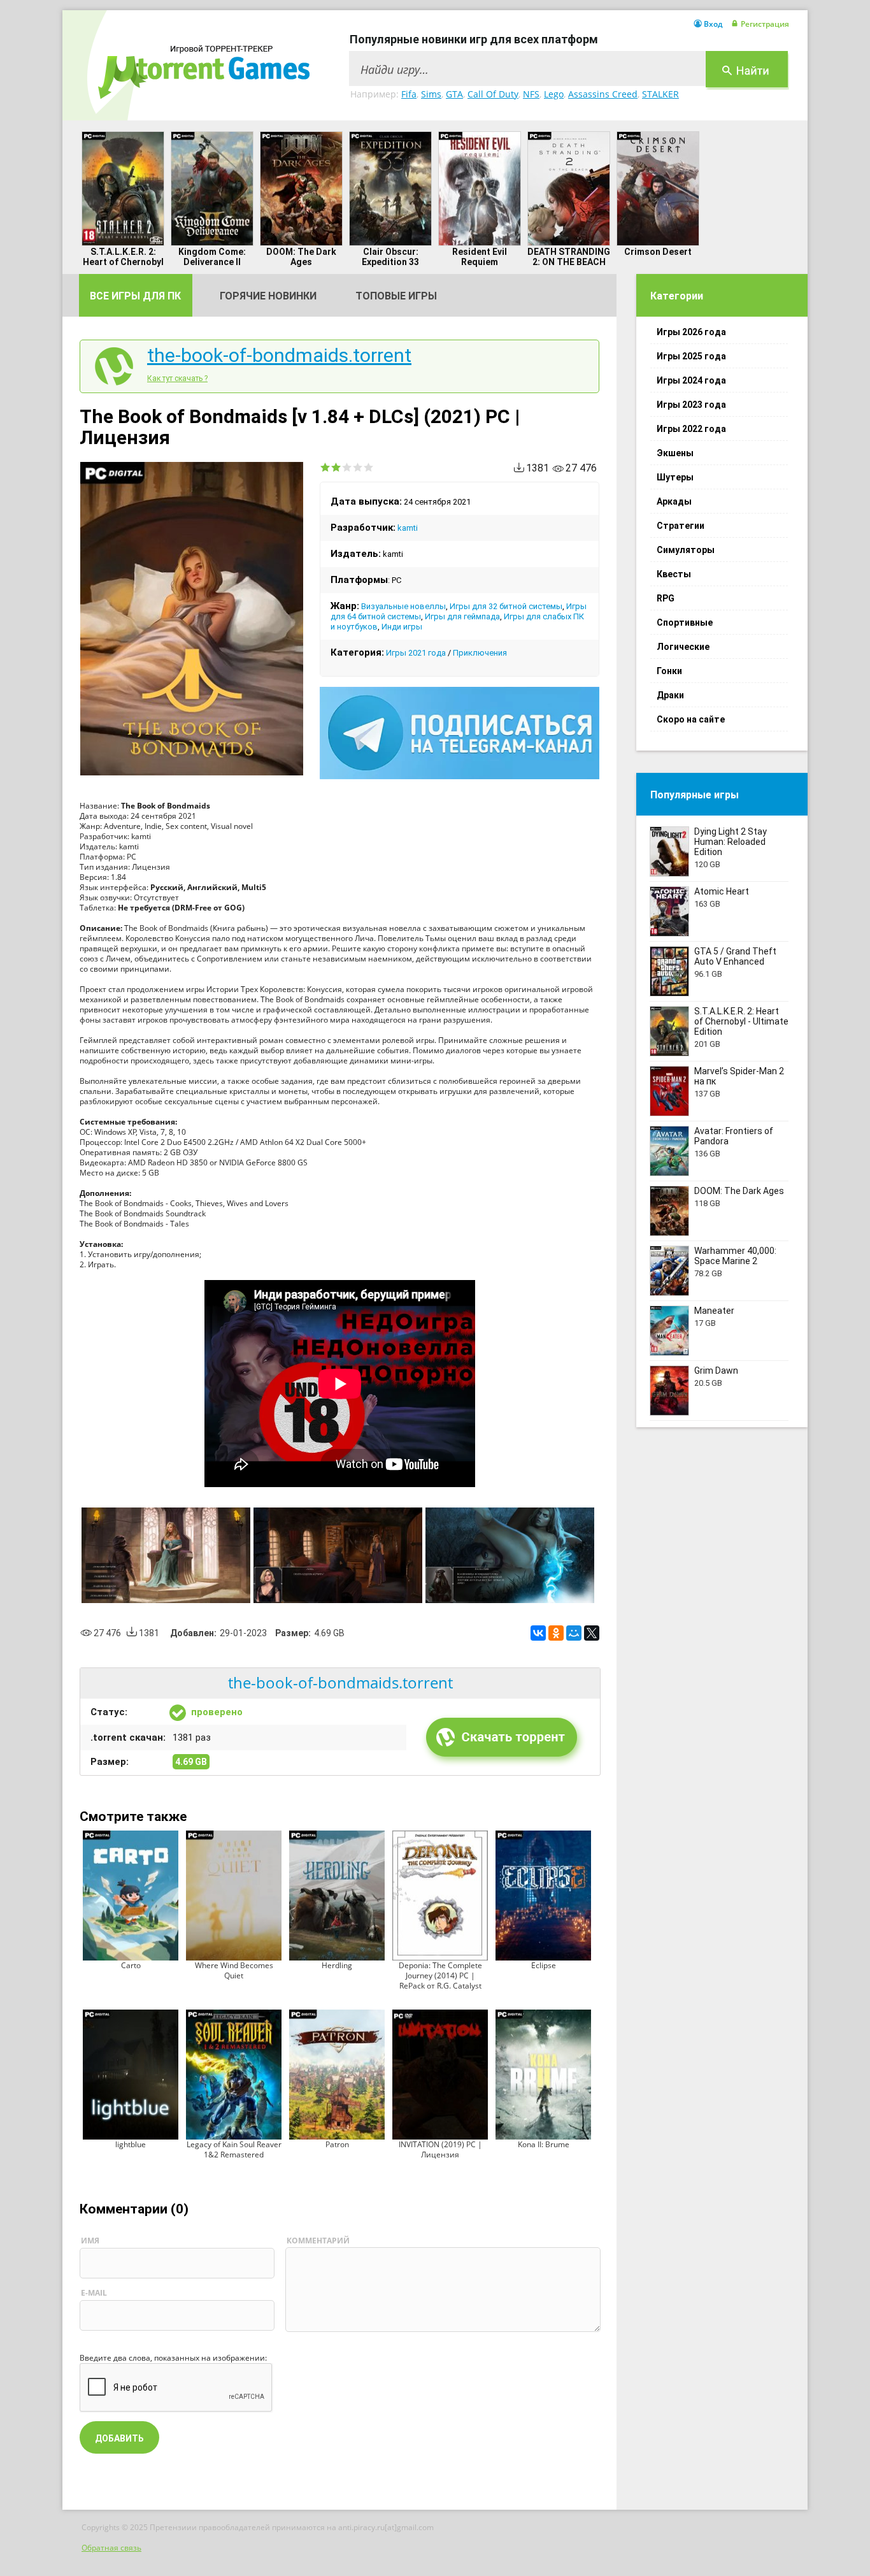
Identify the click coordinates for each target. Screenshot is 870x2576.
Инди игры (402, 627)
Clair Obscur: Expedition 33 (390, 257)
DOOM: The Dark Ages (301, 257)
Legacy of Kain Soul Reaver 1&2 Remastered (234, 2149)
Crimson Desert (658, 252)
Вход (713, 24)
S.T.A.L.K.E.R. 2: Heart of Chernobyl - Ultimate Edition (741, 1021)
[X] (592, 1633)
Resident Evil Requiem (480, 257)
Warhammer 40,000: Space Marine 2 (735, 1256)
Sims (431, 94)
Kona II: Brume (544, 2144)
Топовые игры (396, 296)
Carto (131, 1965)
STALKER (660, 94)
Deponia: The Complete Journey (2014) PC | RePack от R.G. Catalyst (440, 1975)
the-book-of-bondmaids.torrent (279, 356)
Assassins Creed (603, 94)
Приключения (480, 653)
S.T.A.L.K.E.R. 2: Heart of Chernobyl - (123, 262)
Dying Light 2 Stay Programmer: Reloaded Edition (731, 842)
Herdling (337, 1965)
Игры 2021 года (416, 653)
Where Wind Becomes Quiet (234, 1970)
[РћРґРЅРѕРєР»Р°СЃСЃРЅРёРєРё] (556, 1633)
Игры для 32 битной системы (506, 606)
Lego (554, 94)
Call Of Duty (493, 94)
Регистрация (765, 24)
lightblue (131, 2144)
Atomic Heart (722, 891)
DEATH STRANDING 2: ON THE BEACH (569, 257)
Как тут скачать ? (177, 378)
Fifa (409, 94)
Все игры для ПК (135, 296)
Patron (337, 2144)
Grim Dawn (716, 1371)
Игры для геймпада (462, 616)
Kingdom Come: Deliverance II (212, 257)
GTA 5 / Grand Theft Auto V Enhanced (735, 956)
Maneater (714, 1311)
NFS (531, 94)
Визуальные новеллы (403, 606)
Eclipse (544, 1965)
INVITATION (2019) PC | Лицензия (440, 2149)
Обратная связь (111, 2548)
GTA (454, 94)
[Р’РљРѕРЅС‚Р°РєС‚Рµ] (538, 1633)
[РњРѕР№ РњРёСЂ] (574, 1633)
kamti (408, 528)
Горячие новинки (268, 296)
